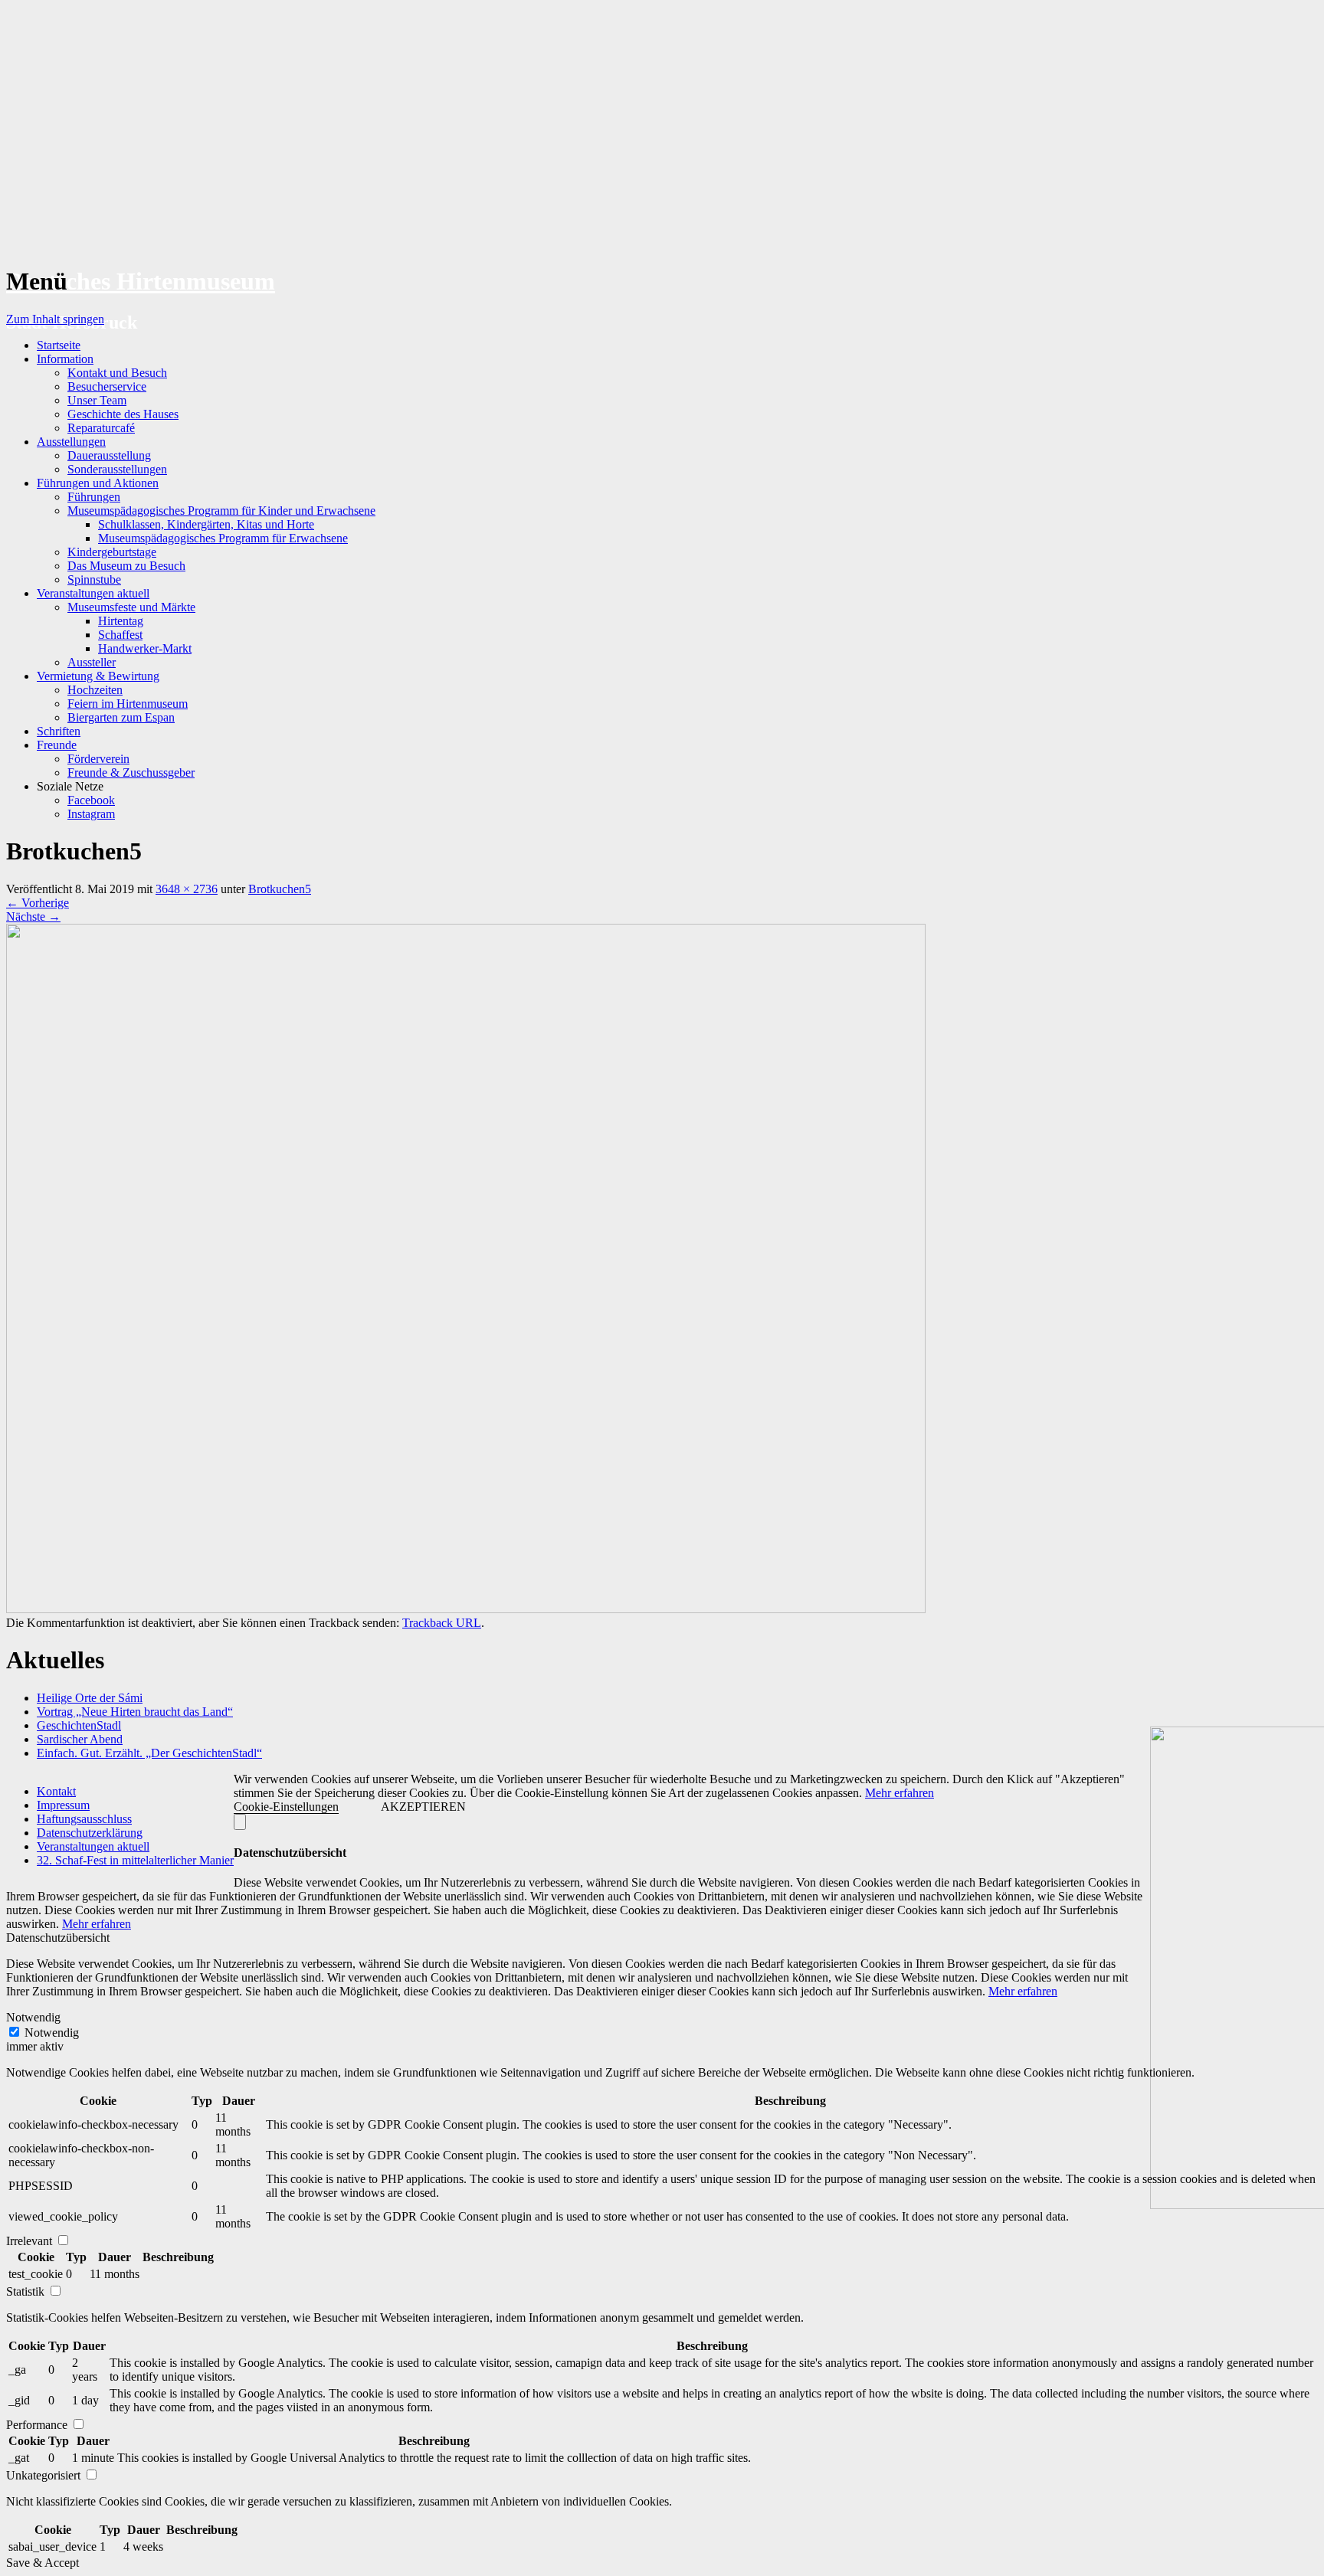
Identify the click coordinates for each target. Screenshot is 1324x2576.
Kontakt (56, 1791)
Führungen (94, 497)
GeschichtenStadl (79, 1725)
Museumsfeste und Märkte (131, 607)
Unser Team (97, 400)
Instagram (91, 814)
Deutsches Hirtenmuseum (141, 281)
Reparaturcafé (101, 428)
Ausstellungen (71, 442)
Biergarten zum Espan (121, 717)
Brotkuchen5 (280, 889)
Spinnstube (94, 579)
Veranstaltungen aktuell (93, 593)
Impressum (63, 1805)
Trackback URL (442, 1623)
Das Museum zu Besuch (126, 566)
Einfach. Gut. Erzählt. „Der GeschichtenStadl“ (149, 1753)
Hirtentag (121, 621)
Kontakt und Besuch (117, 373)
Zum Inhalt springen (55, 319)
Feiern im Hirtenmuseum (128, 704)
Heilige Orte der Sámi (90, 1698)
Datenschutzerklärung (90, 1833)
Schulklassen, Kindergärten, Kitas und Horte (206, 524)
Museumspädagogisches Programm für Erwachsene (223, 538)
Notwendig (52, 2033)
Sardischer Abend (80, 1739)
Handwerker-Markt (145, 648)
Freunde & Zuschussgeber (131, 772)
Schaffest (120, 635)
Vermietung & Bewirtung (98, 676)
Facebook (91, 800)
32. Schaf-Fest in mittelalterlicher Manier (135, 1860)
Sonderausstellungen (117, 469)
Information (65, 359)
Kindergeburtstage (112, 552)
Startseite (59, 345)
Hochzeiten (95, 690)
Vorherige (38, 903)
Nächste (33, 916)
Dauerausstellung (109, 455)
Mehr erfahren (900, 1793)
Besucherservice (107, 386)
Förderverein (98, 759)
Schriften (59, 731)
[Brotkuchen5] (466, 1609)
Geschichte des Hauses (123, 414)
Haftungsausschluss (84, 1819)
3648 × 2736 (187, 889)
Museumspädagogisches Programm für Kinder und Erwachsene (221, 511)
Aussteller (92, 662)
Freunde (57, 745)
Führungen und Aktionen (98, 483)
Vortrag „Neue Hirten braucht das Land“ (135, 1712)
